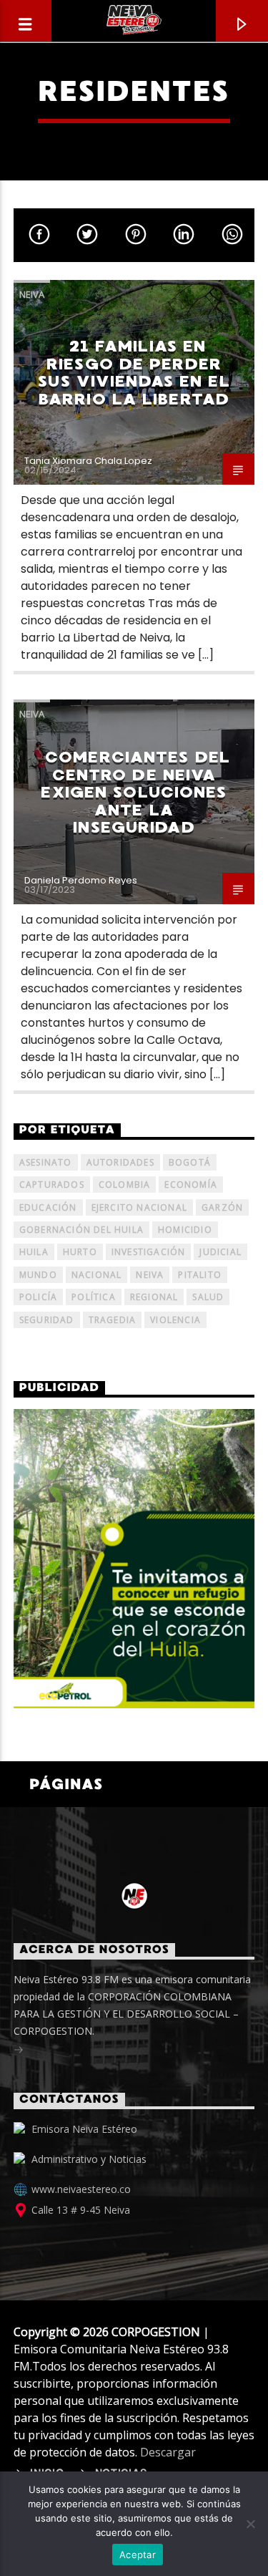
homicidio (185, 1230)
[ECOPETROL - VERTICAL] (134, 1559)
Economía (191, 1185)
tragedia (113, 1320)
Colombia (125, 1185)
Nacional (97, 1275)
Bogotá (190, 1162)
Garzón (222, 1207)
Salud (208, 1297)
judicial (220, 1252)
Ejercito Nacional (139, 1207)
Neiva (32, 294)
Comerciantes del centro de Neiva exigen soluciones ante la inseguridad (135, 792)
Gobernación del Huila (81, 1230)
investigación (149, 1252)
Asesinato (46, 1162)
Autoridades (120, 1162)
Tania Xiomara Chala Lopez (88, 461)
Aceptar (138, 2555)
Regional (154, 1297)
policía (38, 1297)
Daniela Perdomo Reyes (81, 880)
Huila (34, 1252)
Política (94, 1297)
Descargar (168, 2452)
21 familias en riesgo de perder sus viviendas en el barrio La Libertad (134, 373)
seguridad (47, 1320)
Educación (48, 1207)
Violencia (175, 1320)
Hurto (80, 1252)
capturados (52, 1185)
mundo (38, 1275)
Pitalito (200, 1275)
